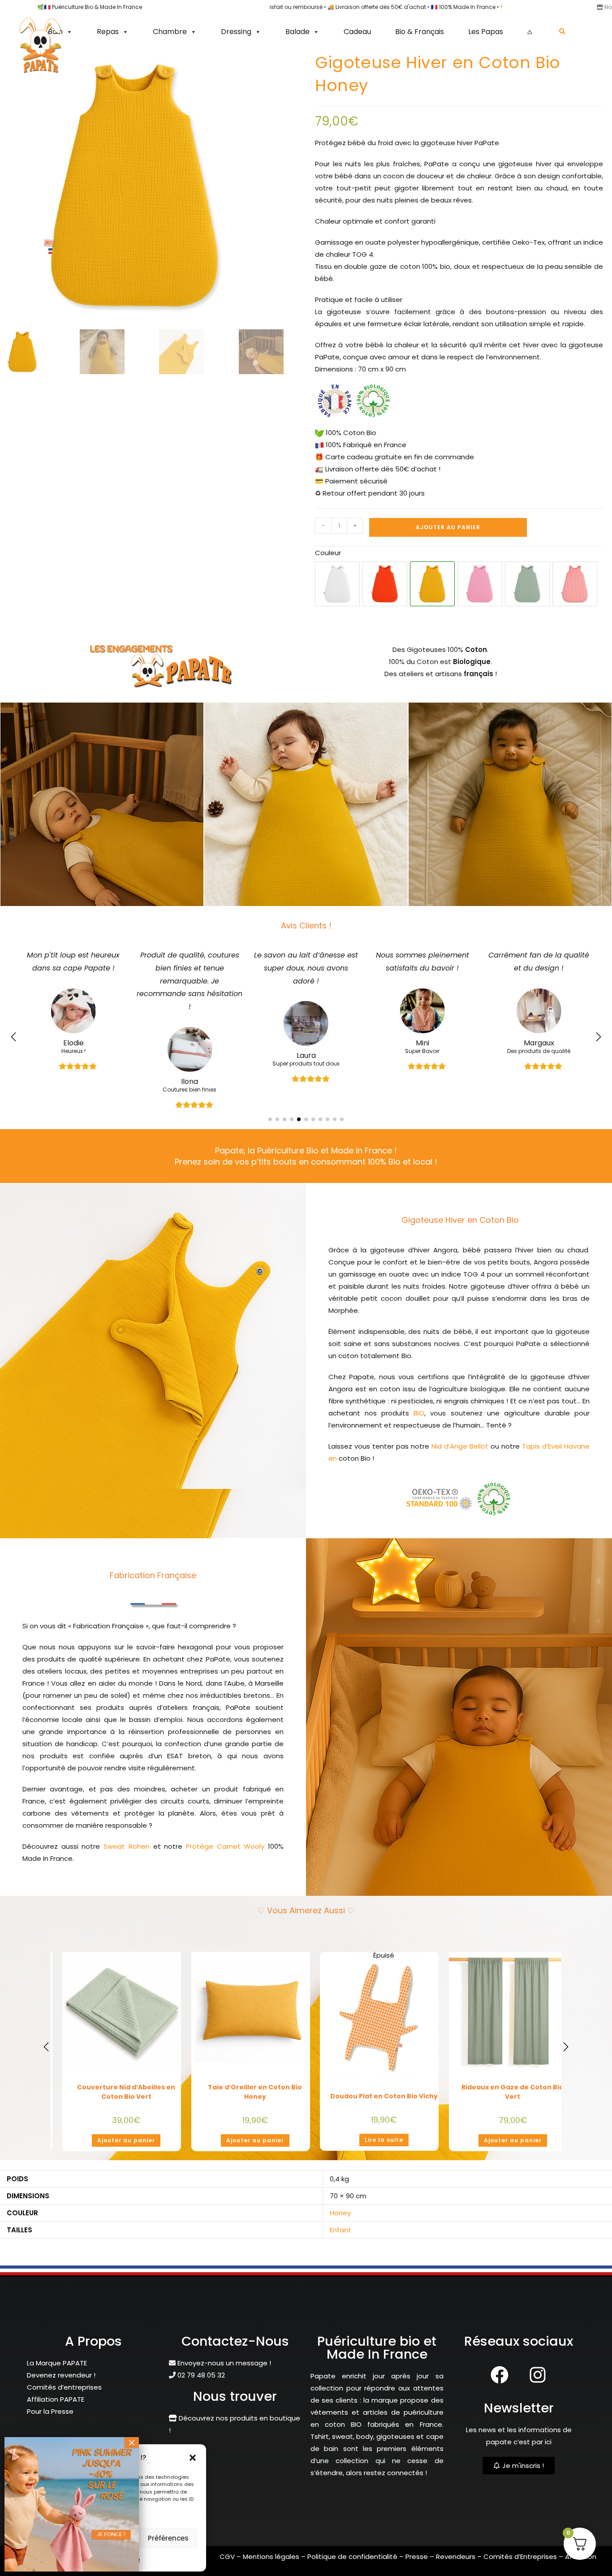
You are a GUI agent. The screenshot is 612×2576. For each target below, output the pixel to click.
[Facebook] (500, 2401)
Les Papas (486, 32)
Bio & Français (420, 32)
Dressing (236, 32)
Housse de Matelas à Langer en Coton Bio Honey (513, 2118)
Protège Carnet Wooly (225, 1872)
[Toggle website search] (562, 31)
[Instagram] (538, 2401)
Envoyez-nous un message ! (223, 2389)
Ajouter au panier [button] (126, 2166)
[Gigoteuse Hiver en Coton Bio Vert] (527, 584)
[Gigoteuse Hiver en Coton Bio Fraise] (385, 584)
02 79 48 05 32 (200, 2401)
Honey (340, 2239)
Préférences (168, 2538)
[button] (193, 2458)
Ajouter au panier (448, 527)
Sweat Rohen (127, 1872)
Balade (297, 32)
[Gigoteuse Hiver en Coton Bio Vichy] (575, 584)
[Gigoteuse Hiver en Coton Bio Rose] (480, 584)
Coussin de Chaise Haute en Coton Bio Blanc (384, 2118)
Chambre (170, 32)
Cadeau (357, 32)
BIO (419, 1439)
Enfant (340, 2256)
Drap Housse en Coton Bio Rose (255, 2115)
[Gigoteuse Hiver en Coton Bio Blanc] (337, 584)
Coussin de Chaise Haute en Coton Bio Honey (126, 2118)
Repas (108, 32)
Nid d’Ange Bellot (461, 1472)
